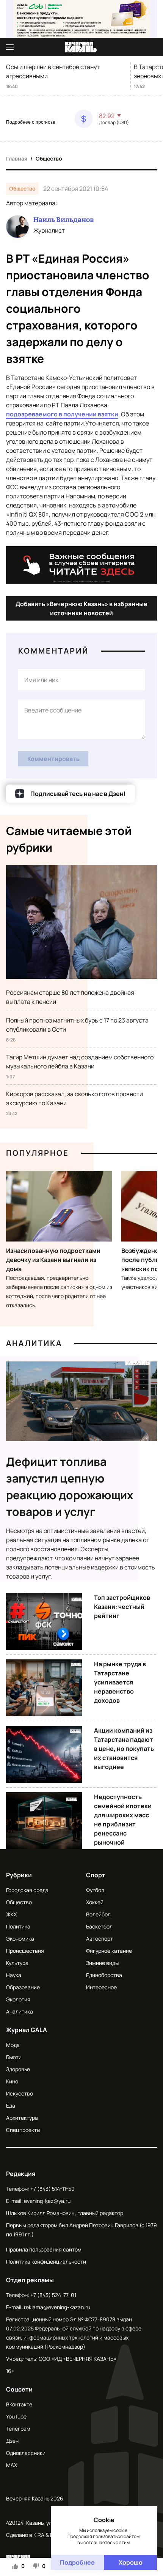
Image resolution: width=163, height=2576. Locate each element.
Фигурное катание (109, 1951)
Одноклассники (26, 2453)
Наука (14, 1975)
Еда (11, 2106)
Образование (23, 1987)
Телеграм (18, 2429)
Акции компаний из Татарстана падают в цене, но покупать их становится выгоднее (124, 1749)
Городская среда (27, 1890)
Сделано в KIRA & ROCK (35, 2535)
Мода (13, 2045)
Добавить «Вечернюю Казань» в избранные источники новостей (81, 608)
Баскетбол (99, 1926)
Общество (49, 158)
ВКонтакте (19, 2404)
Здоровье (18, 2069)
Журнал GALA (27, 2030)
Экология (18, 1999)
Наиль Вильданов (63, 220)
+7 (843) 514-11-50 (53, 2189)
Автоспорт (100, 1939)
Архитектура (22, 2118)
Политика (18, 1926)
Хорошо (131, 2562)
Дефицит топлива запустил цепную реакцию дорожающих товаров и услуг (70, 1487)
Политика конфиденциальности (46, 2262)
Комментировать (53, 759)
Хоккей (95, 1902)
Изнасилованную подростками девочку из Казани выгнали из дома (53, 1260)
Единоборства (104, 1975)
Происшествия (25, 1951)
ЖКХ (11, 1914)
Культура (17, 1963)
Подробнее (77, 2562)
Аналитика (34, 1343)
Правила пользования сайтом (44, 2249)
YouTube (16, 2416)
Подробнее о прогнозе (31, 122)
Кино (12, 2081)
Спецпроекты (23, 2130)
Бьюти (14, 2057)
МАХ (12, 2465)
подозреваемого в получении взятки (62, 414)
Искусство (20, 2093)
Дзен (12, 2441)
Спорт (96, 1875)
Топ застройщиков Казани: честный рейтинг (122, 1607)
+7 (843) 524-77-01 (53, 2295)
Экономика (20, 1939)
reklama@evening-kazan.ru (57, 2307)
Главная (17, 158)
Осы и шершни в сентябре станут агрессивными (53, 71)
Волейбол (98, 1914)
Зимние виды (102, 1963)
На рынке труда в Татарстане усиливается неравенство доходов (120, 1682)
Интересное (101, 1987)
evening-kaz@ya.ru (47, 2201)
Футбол (95, 1890)
